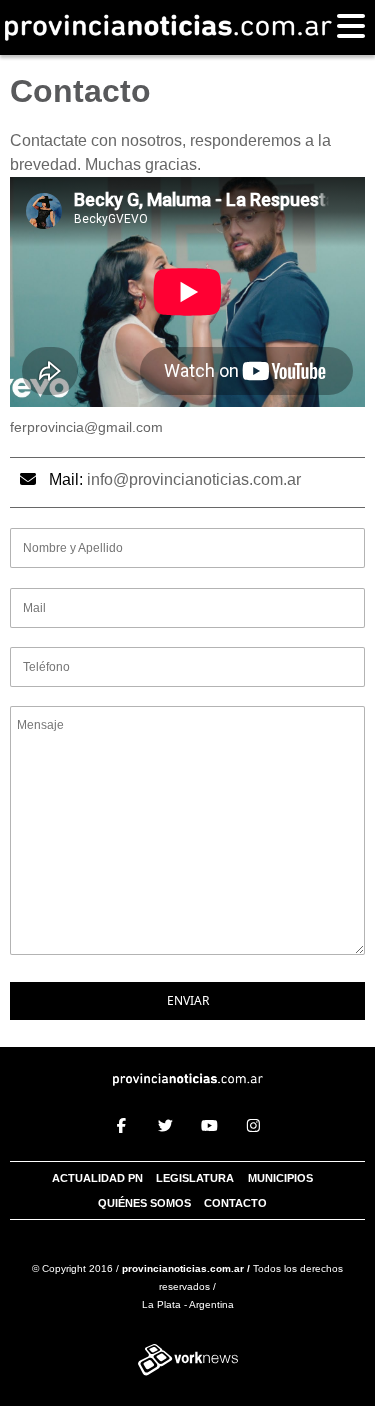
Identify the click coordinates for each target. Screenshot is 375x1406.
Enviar (188, 1000)
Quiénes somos (144, 1203)
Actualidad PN (97, 1178)
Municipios (280, 1178)
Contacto (235, 1203)
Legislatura (195, 1178)
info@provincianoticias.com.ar (194, 479)
